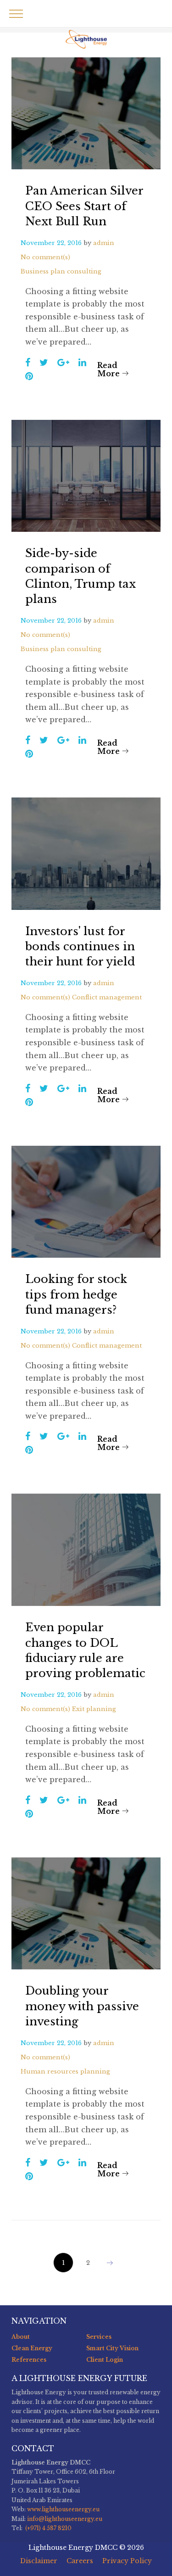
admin (104, 243)
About (21, 2337)
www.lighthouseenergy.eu (63, 2509)
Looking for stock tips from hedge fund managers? (76, 1294)
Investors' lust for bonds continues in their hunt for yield (80, 946)
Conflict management (107, 997)
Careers (80, 2561)
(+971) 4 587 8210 (48, 2528)
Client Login (105, 2360)
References (29, 2360)
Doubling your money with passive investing (82, 2006)
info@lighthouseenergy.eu (65, 2519)
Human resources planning (65, 2071)
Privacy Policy (127, 2561)
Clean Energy (32, 2348)
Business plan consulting (61, 271)
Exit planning (94, 1709)
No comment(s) (45, 257)
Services (99, 2337)
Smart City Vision (112, 2348)
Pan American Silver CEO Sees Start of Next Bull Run (84, 206)
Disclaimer (39, 2561)
